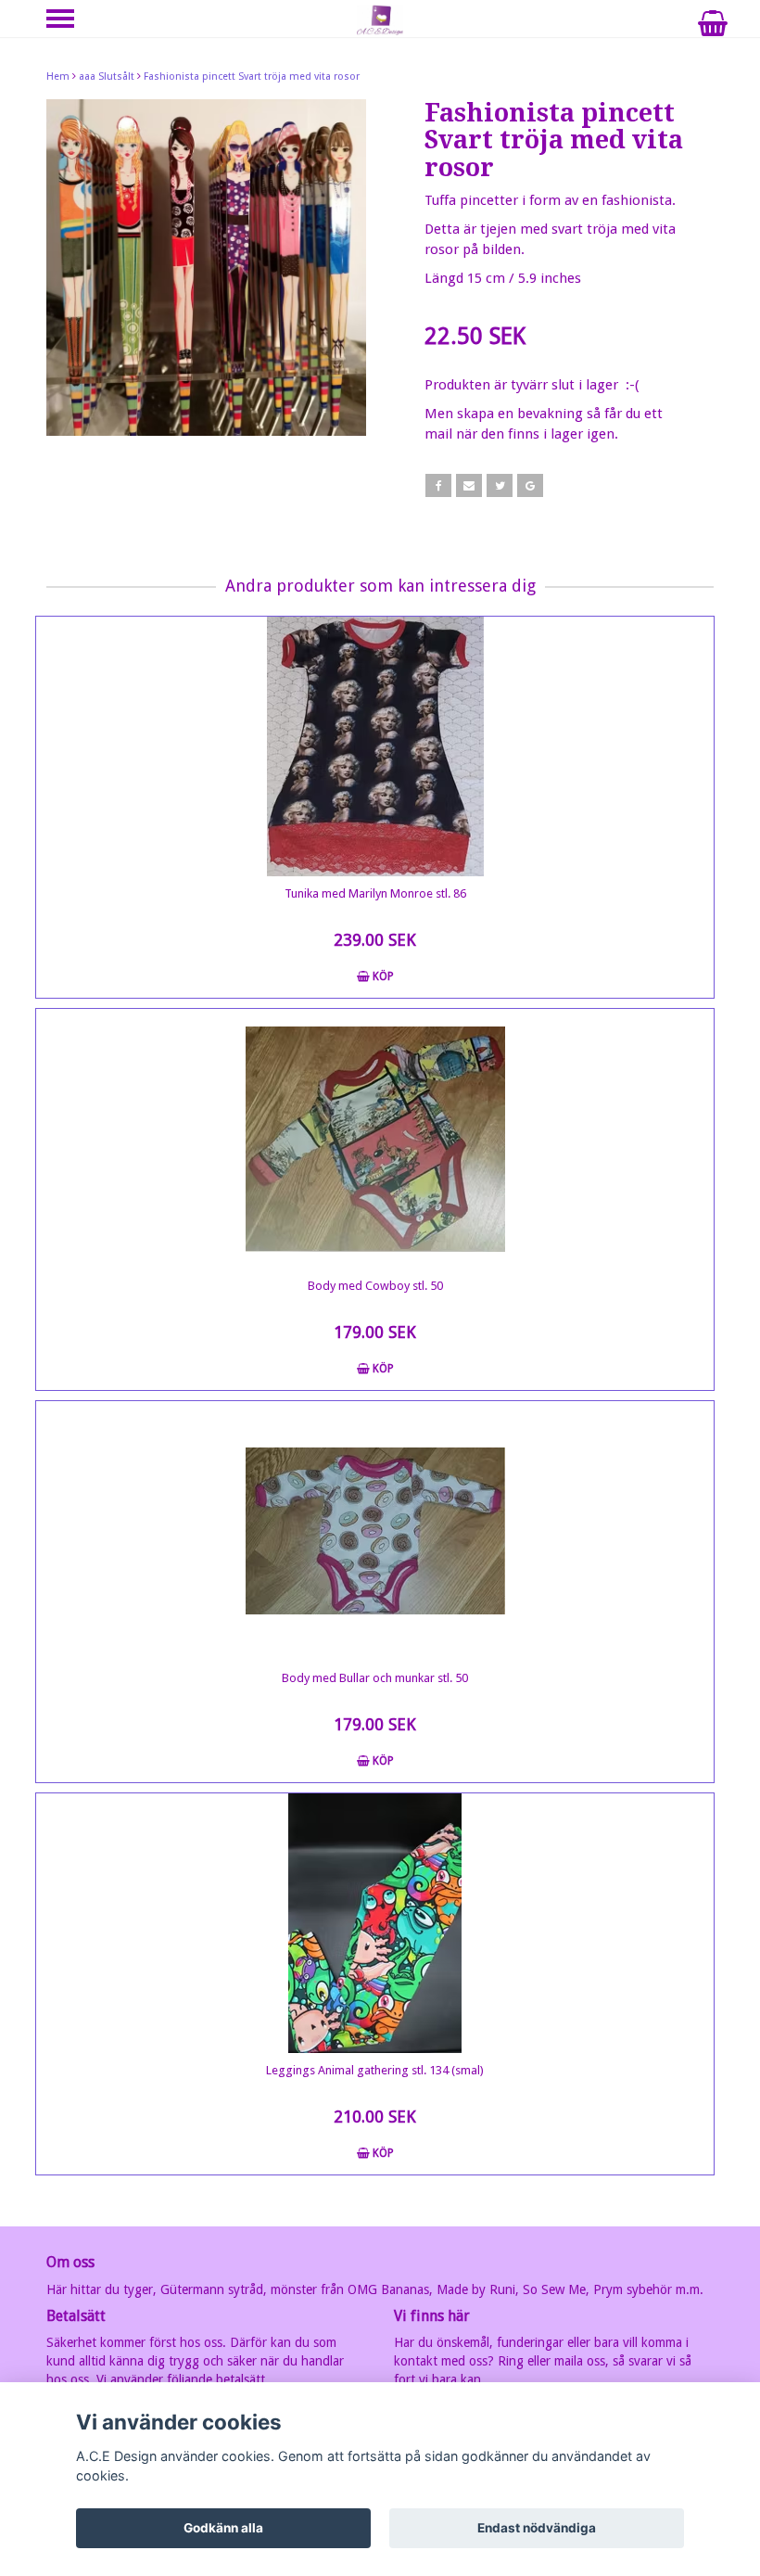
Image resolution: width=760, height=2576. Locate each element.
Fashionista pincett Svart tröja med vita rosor (252, 77)
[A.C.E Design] (380, 19)
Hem (58, 77)
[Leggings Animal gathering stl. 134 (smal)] (375, 1923)
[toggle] (70, 21)
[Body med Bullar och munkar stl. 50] (375, 1531)
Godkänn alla (223, 2528)
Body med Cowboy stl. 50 (375, 1286)
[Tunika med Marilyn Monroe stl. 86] (375, 746)
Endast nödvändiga (537, 2528)
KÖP (382, 976)
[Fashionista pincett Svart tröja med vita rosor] (206, 268)
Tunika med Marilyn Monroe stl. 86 (375, 893)
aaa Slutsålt (107, 77)
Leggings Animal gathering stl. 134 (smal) (375, 2070)
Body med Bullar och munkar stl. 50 (375, 1678)
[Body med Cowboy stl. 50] (375, 1139)
